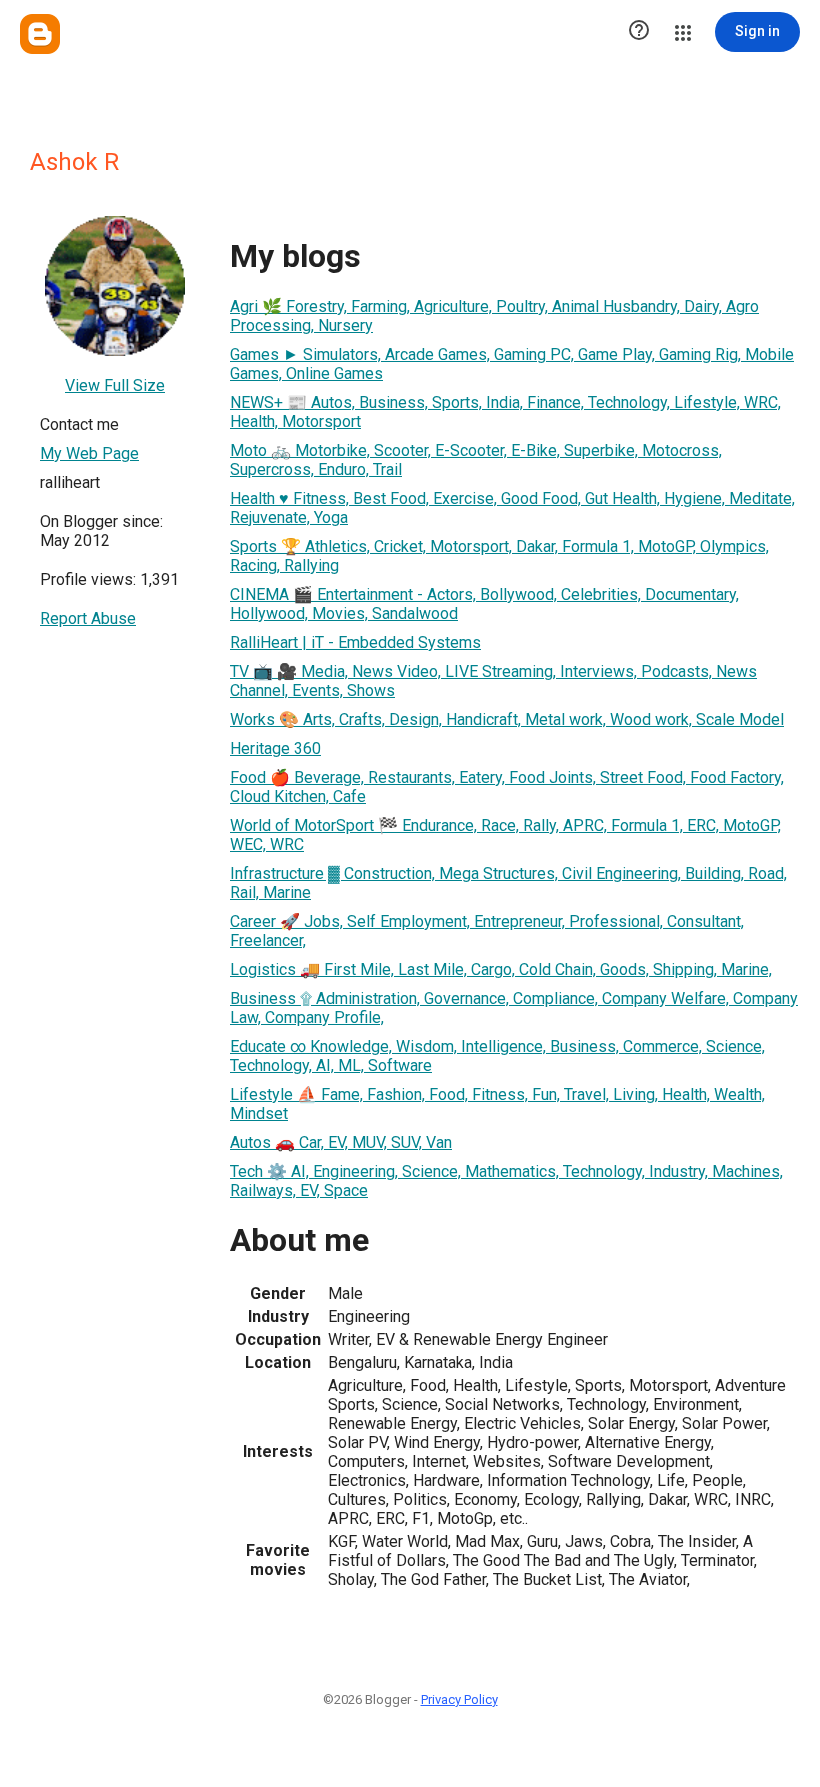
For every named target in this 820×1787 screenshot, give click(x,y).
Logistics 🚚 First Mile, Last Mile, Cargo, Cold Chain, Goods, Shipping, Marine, (501, 969)
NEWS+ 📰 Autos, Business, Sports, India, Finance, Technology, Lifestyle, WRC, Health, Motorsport (505, 412)
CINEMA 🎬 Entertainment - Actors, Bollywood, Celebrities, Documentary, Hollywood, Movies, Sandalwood (484, 604)
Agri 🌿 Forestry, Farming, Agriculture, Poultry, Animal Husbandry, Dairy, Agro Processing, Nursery (494, 316)
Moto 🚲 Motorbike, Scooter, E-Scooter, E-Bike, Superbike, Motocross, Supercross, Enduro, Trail (476, 460)
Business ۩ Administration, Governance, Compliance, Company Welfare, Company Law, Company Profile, (514, 1008)
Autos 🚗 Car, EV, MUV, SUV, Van (341, 1142)
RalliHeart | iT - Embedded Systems (355, 642)
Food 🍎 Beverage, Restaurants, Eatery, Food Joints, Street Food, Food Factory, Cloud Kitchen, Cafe (507, 787)
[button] (639, 32)
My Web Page (89, 453)
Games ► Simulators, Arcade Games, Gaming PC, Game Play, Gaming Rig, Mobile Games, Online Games (512, 364)
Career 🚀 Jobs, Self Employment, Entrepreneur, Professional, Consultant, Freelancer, (487, 931)
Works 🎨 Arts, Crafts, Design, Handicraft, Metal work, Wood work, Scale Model (507, 719)
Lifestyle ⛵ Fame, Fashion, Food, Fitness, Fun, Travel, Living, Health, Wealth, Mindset (497, 1104)
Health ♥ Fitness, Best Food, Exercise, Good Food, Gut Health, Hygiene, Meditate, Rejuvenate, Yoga (512, 508)
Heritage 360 (275, 748)
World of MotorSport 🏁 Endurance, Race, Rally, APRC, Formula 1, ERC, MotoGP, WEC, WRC (505, 835)
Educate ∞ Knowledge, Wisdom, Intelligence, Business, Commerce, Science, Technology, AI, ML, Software (497, 1056)
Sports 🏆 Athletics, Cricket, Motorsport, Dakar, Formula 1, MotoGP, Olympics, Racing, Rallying (499, 556)
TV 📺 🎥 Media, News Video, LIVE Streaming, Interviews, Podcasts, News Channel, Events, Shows (493, 681)
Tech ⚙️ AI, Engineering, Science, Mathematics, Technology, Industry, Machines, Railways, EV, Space (506, 1181)
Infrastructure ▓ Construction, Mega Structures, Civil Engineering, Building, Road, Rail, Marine (508, 883)
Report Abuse (88, 618)
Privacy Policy (459, 1699)
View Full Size (115, 385)
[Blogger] (40, 34)
